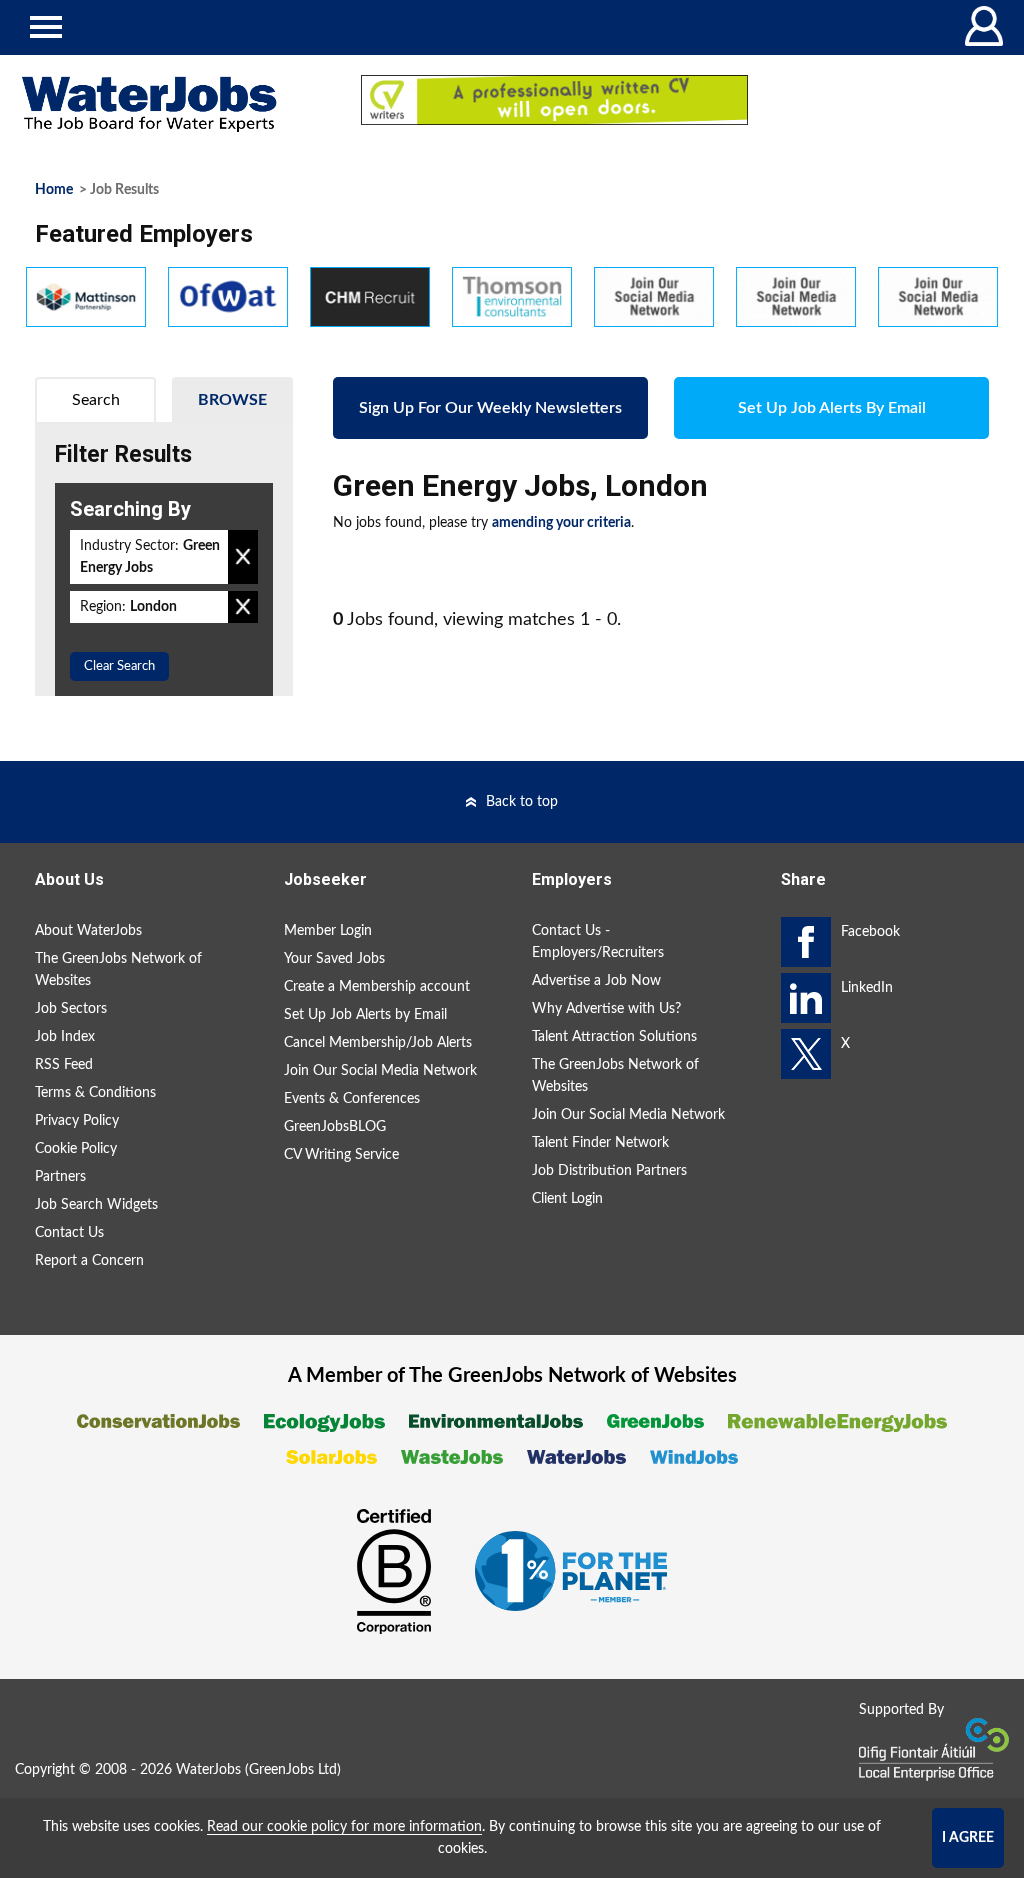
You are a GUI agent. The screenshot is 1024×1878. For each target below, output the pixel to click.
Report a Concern (89, 1261)
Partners (60, 1177)
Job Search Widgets (96, 1205)
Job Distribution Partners (609, 1171)
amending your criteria (561, 523)
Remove (243, 557)
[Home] (170, 104)
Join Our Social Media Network (380, 1071)
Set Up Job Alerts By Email (832, 408)
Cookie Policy (76, 1149)
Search (96, 400)
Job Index (65, 1037)
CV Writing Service (341, 1155)
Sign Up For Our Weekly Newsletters (490, 408)
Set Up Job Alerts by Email (365, 1015)
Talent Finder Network (600, 1143)
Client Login (567, 1199)
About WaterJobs (88, 931)
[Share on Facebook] (806, 942)
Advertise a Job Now (596, 981)
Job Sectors (71, 1009)
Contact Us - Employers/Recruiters (598, 942)
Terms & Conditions (95, 1093)
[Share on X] (806, 1054)
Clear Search (119, 666)
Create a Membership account (377, 987)
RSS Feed (64, 1065)
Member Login (328, 931)
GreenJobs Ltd (293, 1770)
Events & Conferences (352, 1099)
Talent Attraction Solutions (614, 1037)
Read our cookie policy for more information (344, 1827)
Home (54, 190)
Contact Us (69, 1233)
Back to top (522, 802)
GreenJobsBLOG (335, 1127)
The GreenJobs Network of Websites (118, 970)
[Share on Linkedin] (806, 998)
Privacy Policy (77, 1121)
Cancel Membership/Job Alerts (378, 1043)
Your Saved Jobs (334, 959)
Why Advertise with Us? (606, 1009)
